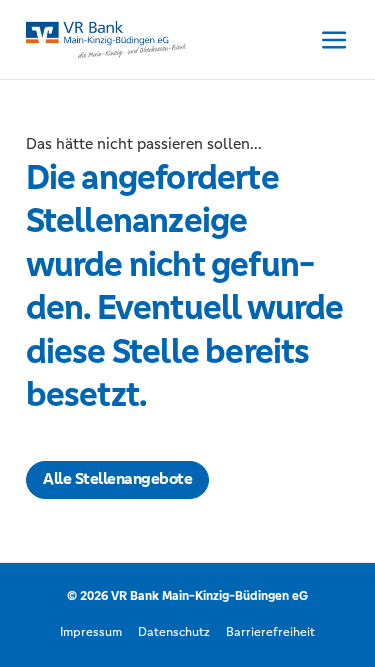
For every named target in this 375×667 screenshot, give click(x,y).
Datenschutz (174, 632)
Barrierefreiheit (270, 632)
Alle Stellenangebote (117, 479)
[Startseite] (106, 37)
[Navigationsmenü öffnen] (334, 39)
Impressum (91, 632)
